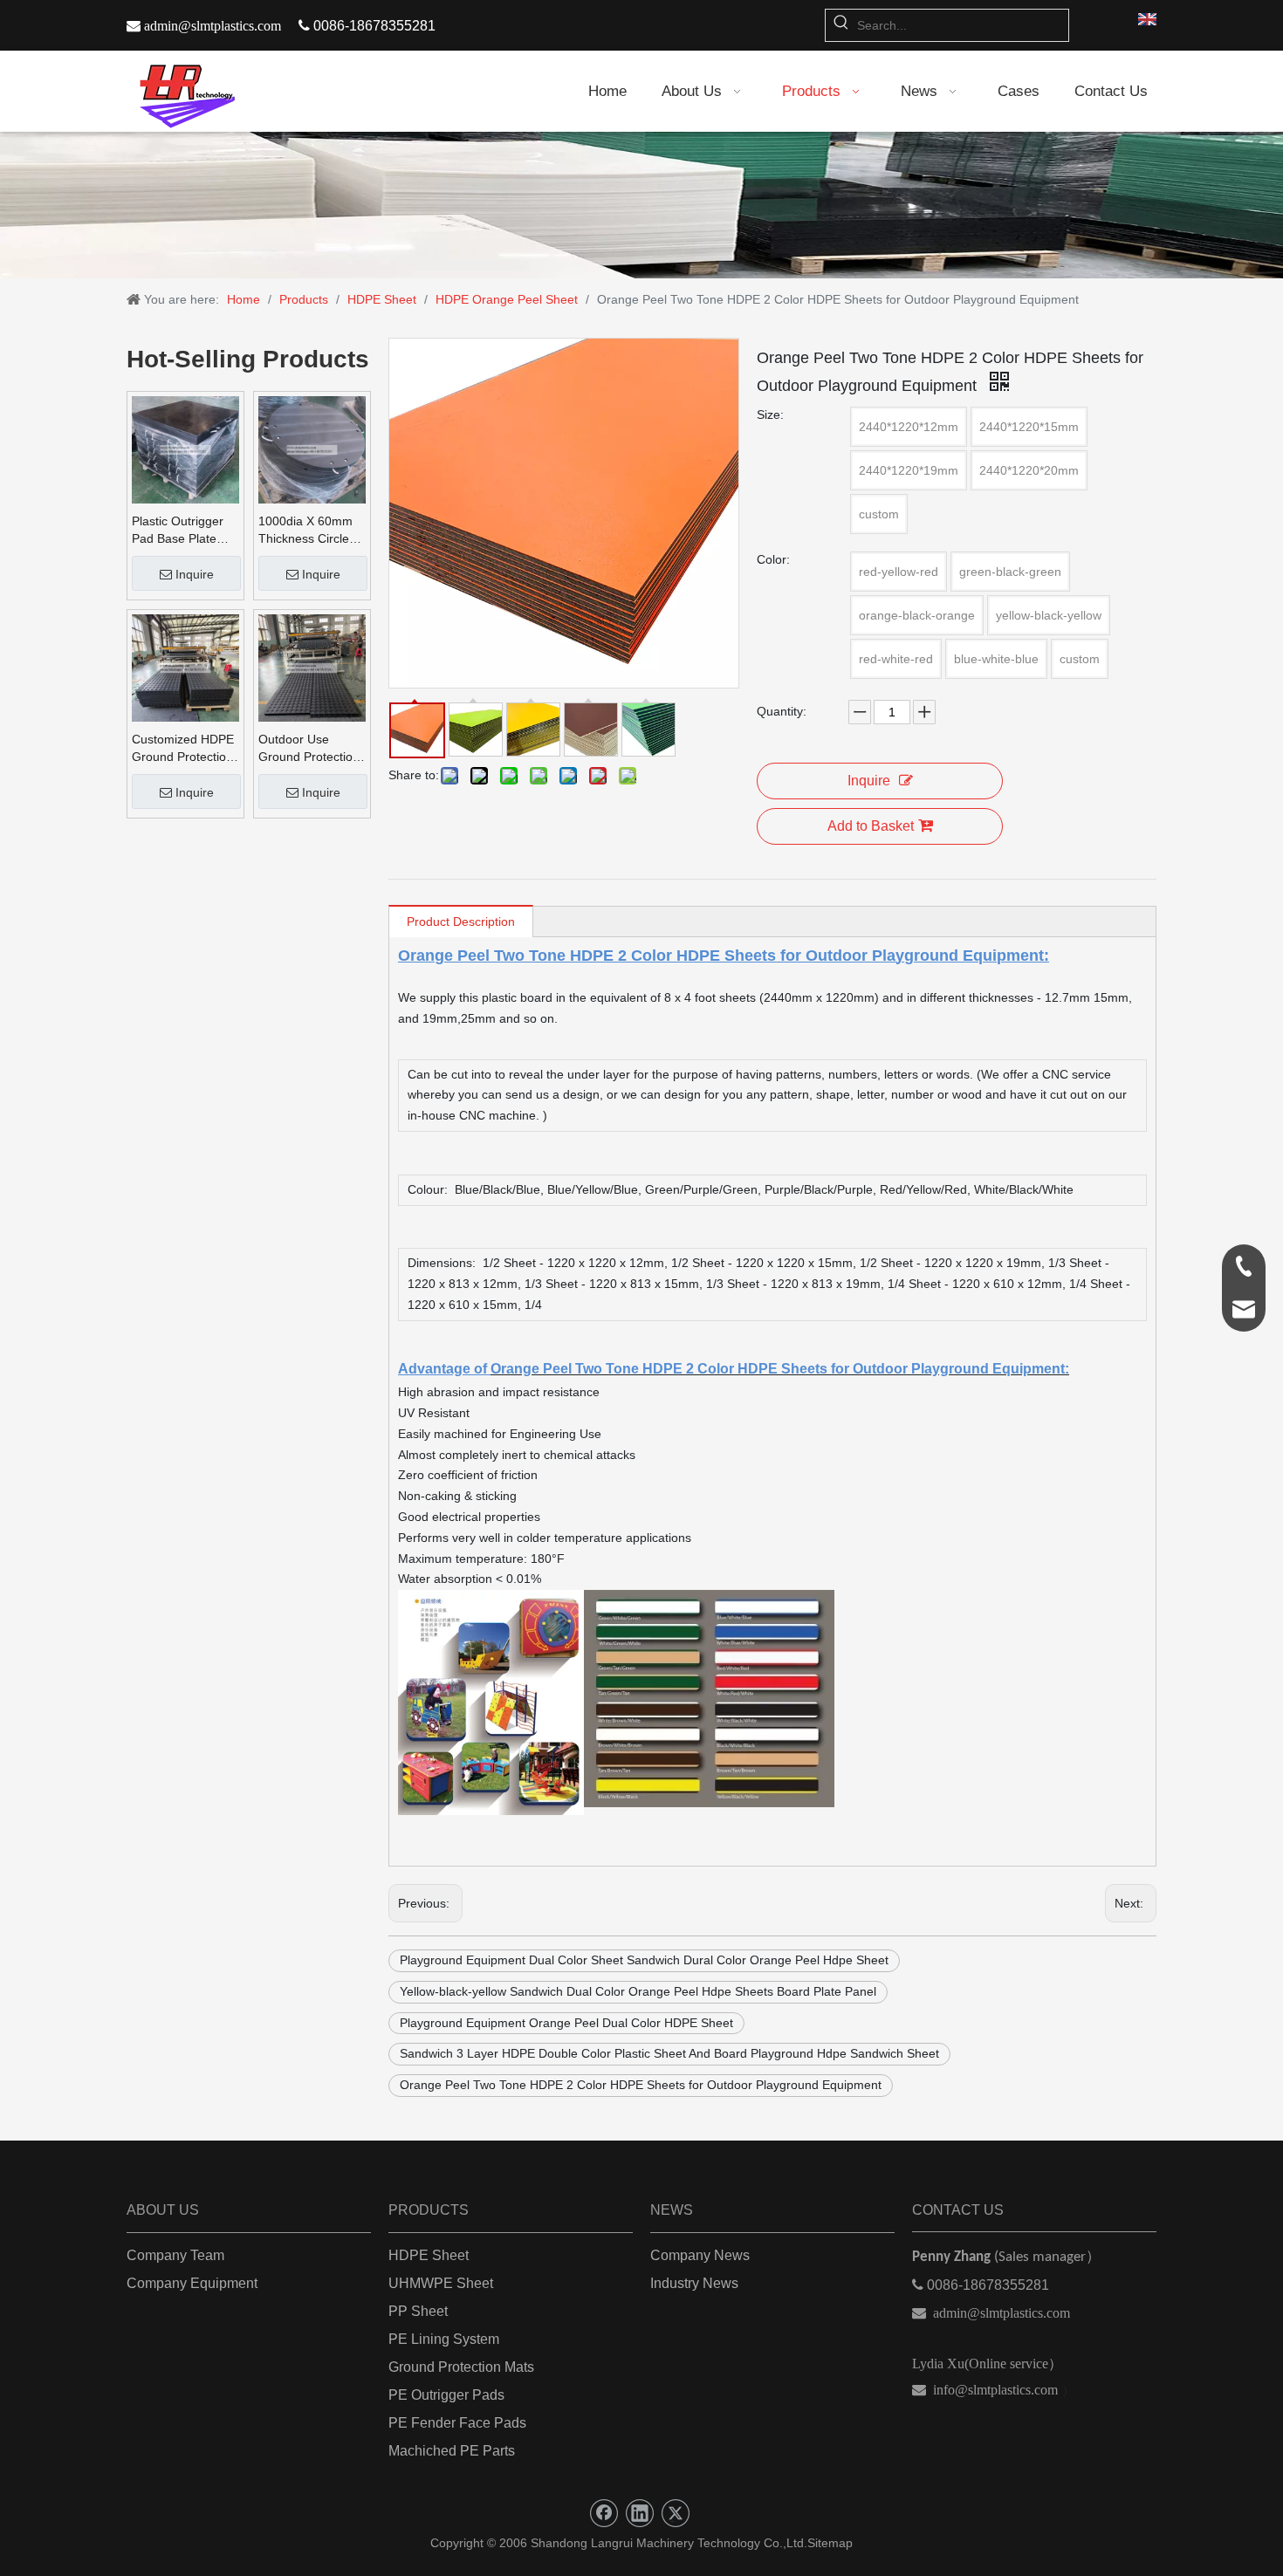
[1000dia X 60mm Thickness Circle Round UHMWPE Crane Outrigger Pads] (312, 449)
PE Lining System (444, 2339)
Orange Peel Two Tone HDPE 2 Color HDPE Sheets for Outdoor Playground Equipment (641, 2085)
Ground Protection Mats (461, 2367)
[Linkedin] (640, 2513)
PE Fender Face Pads (457, 2423)
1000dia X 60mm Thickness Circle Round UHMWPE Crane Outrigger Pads (306, 531)
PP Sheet (418, 2311)
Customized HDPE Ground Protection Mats (183, 749)
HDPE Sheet (429, 2255)
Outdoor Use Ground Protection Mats (309, 749)
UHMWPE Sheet (441, 2283)
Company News (700, 2255)
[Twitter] (676, 2513)
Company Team (175, 2255)
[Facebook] (604, 2513)
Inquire (195, 574)
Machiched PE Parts (452, 2451)
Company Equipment (192, 2283)
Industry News (694, 2283)
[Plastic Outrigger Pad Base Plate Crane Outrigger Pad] (185, 449)
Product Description (461, 921)
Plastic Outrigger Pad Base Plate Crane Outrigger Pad (178, 531)
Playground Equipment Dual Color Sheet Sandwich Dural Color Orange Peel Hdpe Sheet (644, 1960)
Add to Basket (871, 826)
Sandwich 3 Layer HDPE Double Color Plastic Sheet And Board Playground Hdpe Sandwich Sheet (669, 2053)
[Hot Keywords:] (841, 25)
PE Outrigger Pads (446, 2395)
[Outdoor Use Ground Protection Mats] (312, 667)
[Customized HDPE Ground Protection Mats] (185, 667)
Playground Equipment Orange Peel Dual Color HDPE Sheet (566, 2023)
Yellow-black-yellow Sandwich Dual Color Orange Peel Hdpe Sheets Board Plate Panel (638, 1991)
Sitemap (830, 2543)
